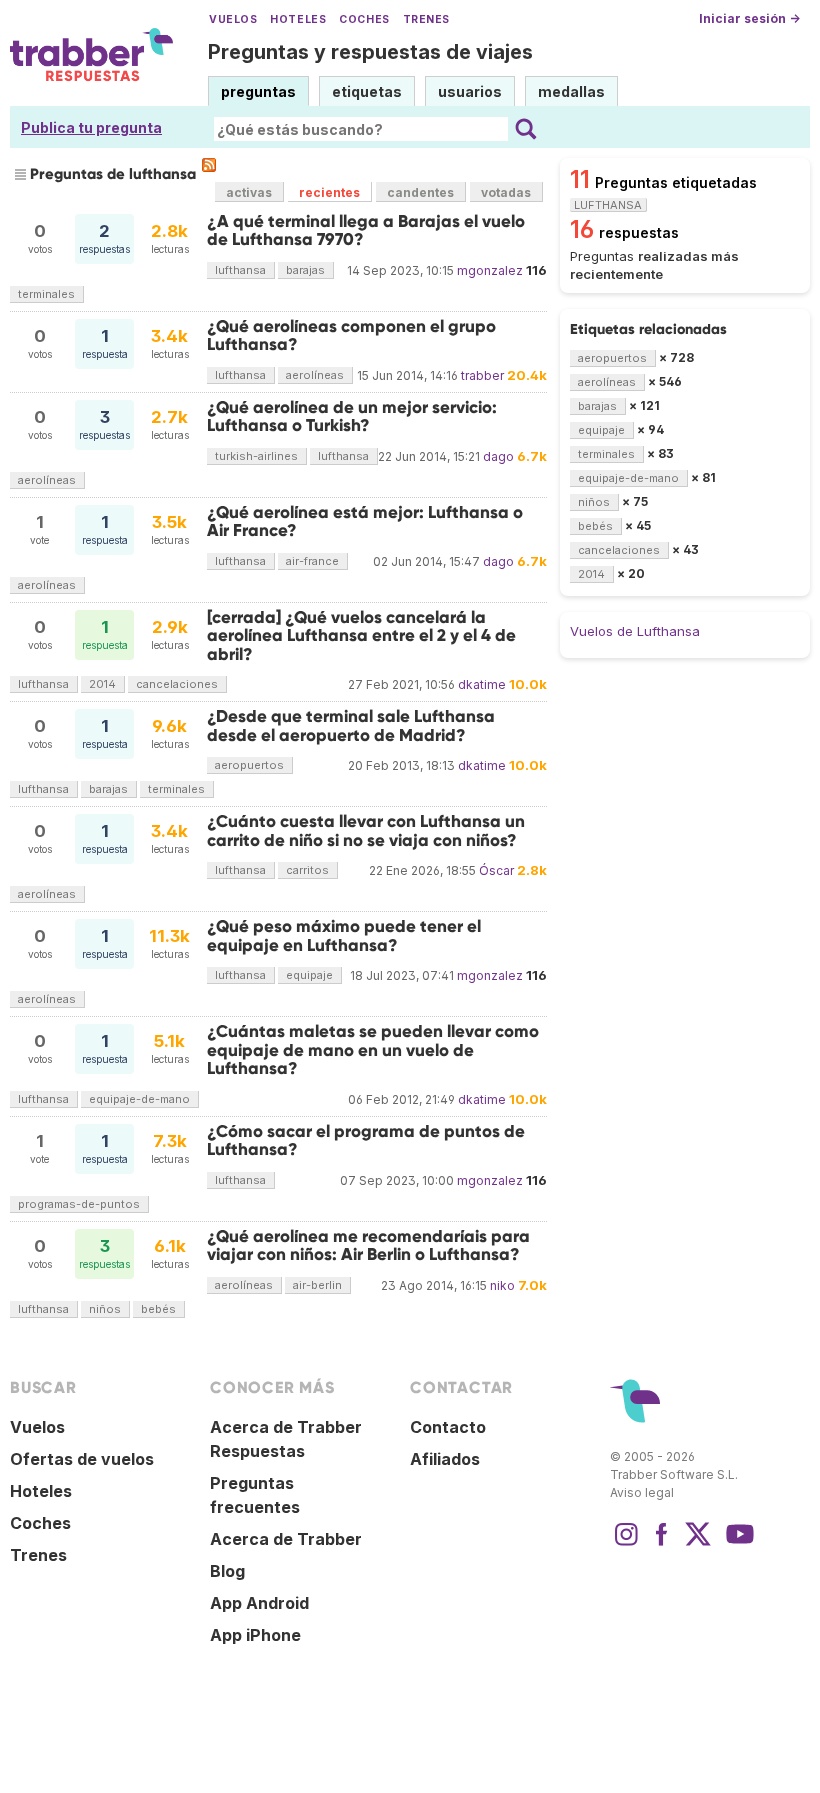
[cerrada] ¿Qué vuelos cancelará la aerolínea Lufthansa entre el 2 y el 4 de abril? (361, 636)
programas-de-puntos (79, 1204)
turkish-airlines (256, 456)
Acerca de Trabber (286, 1539)
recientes (329, 192)
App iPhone (255, 1635)
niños (105, 1309)
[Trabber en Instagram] (626, 1544)
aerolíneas (315, 375)
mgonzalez (490, 270)
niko (502, 1285)
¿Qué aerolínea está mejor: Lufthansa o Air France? (365, 521)
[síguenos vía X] (698, 1544)
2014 (102, 684)
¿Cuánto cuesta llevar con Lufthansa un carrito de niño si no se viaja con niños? (366, 830)
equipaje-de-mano (139, 1099)
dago (498, 456)
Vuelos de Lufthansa (635, 631)
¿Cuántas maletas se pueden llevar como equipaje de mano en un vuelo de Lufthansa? (373, 1050)
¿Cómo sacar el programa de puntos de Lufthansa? (366, 1140)
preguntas (258, 91)
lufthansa (240, 270)
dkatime (482, 684)
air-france (312, 561)
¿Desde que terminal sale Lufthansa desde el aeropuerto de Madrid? (351, 725)
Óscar (496, 870)
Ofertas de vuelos (82, 1459)
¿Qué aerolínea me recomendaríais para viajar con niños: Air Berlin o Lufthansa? (368, 1245)
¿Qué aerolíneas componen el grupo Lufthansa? (351, 335)
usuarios (470, 91)
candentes (420, 192)
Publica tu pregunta (91, 127)
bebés (158, 1309)
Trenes (426, 19)
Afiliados (445, 1459)
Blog (227, 1571)
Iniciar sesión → (749, 18)
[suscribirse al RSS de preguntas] (209, 165)
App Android (259, 1603)
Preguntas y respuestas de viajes (370, 52)
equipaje (309, 975)
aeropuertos (249, 765)
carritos (307, 870)
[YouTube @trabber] (737, 1544)
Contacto (448, 1427)
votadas (506, 192)
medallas (571, 91)
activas (249, 192)
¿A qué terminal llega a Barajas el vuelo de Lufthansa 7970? (366, 230)
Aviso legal (642, 1492)
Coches (364, 19)
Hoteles (298, 19)
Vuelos (233, 19)
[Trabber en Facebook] (662, 1544)
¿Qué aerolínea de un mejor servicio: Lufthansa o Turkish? (352, 416)
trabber (482, 375)
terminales (46, 294)
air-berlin (317, 1285)
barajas (305, 270)
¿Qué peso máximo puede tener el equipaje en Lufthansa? (344, 935)
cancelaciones (177, 684)
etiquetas (367, 91)
